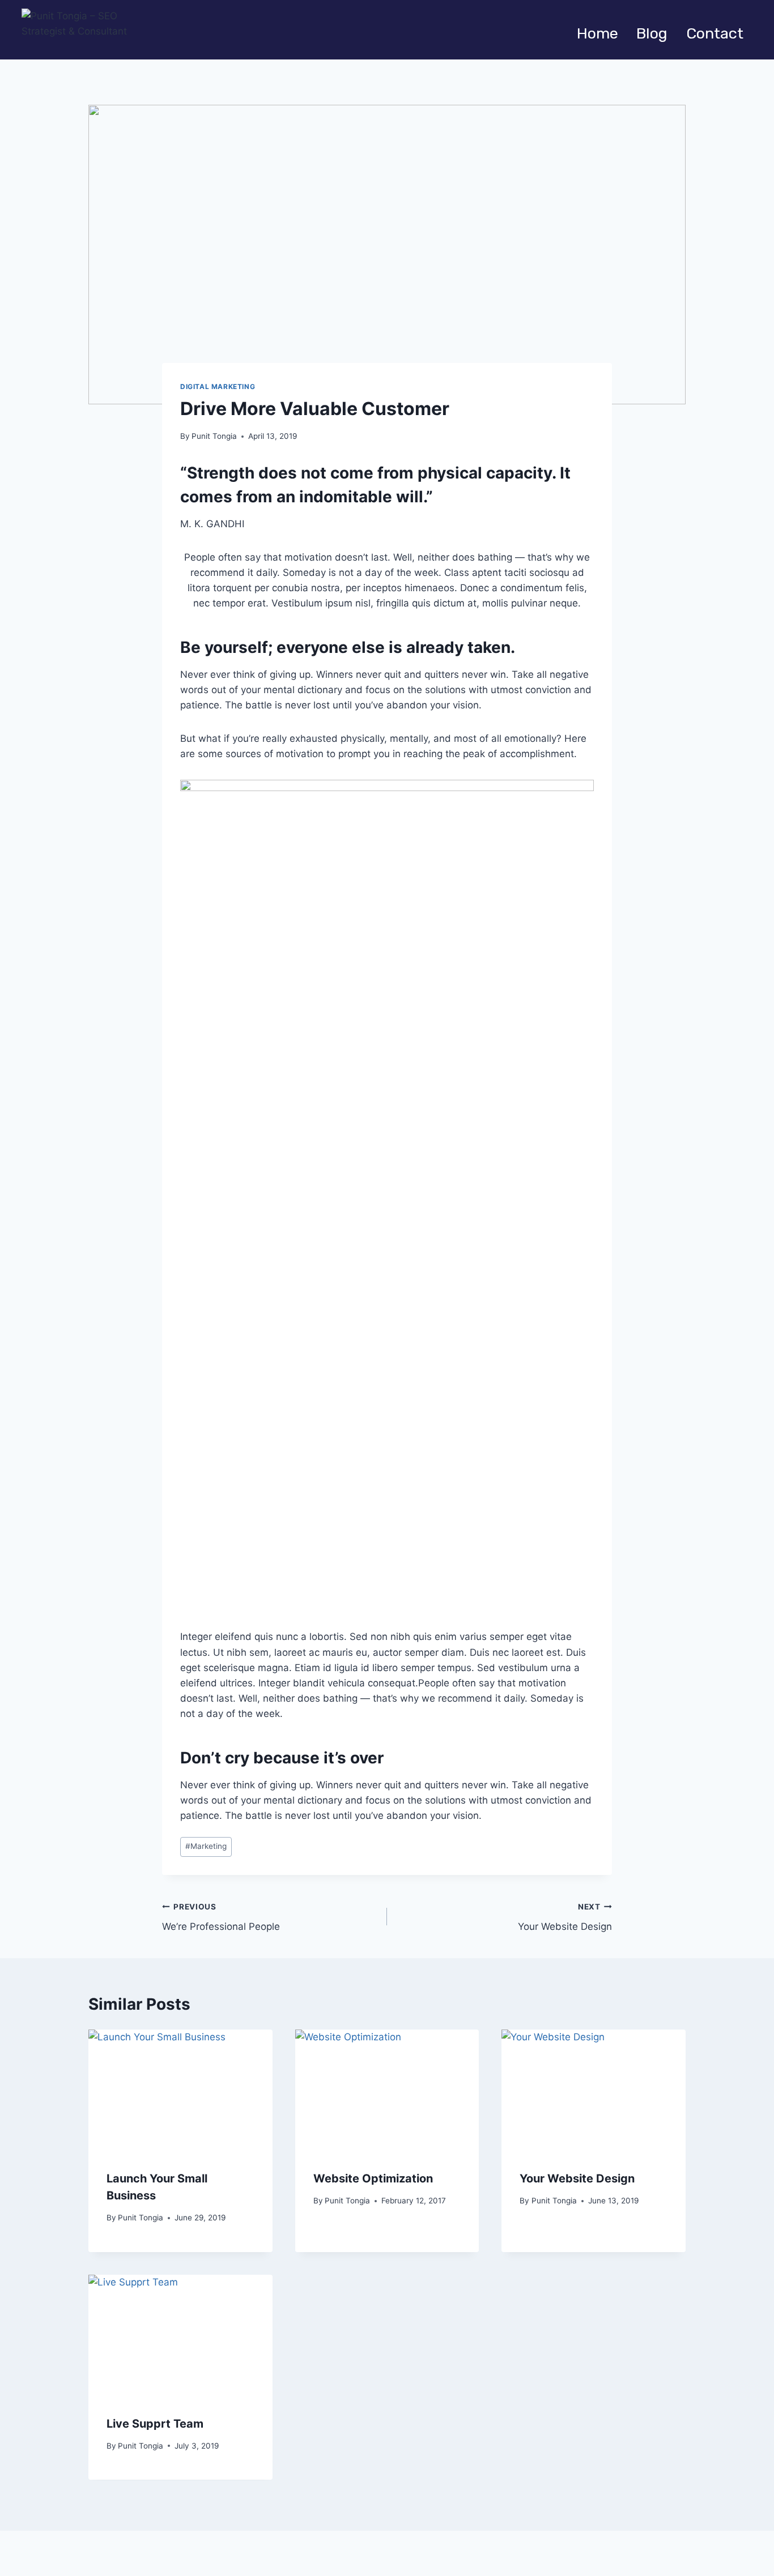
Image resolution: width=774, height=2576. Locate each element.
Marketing (206, 1846)
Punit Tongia (214, 436)
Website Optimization (373, 2178)
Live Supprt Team (155, 2424)
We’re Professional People (221, 1917)
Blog (652, 33)
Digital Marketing (218, 386)
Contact (715, 33)
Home (597, 33)
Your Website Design (565, 1917)
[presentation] (180, 2091)
